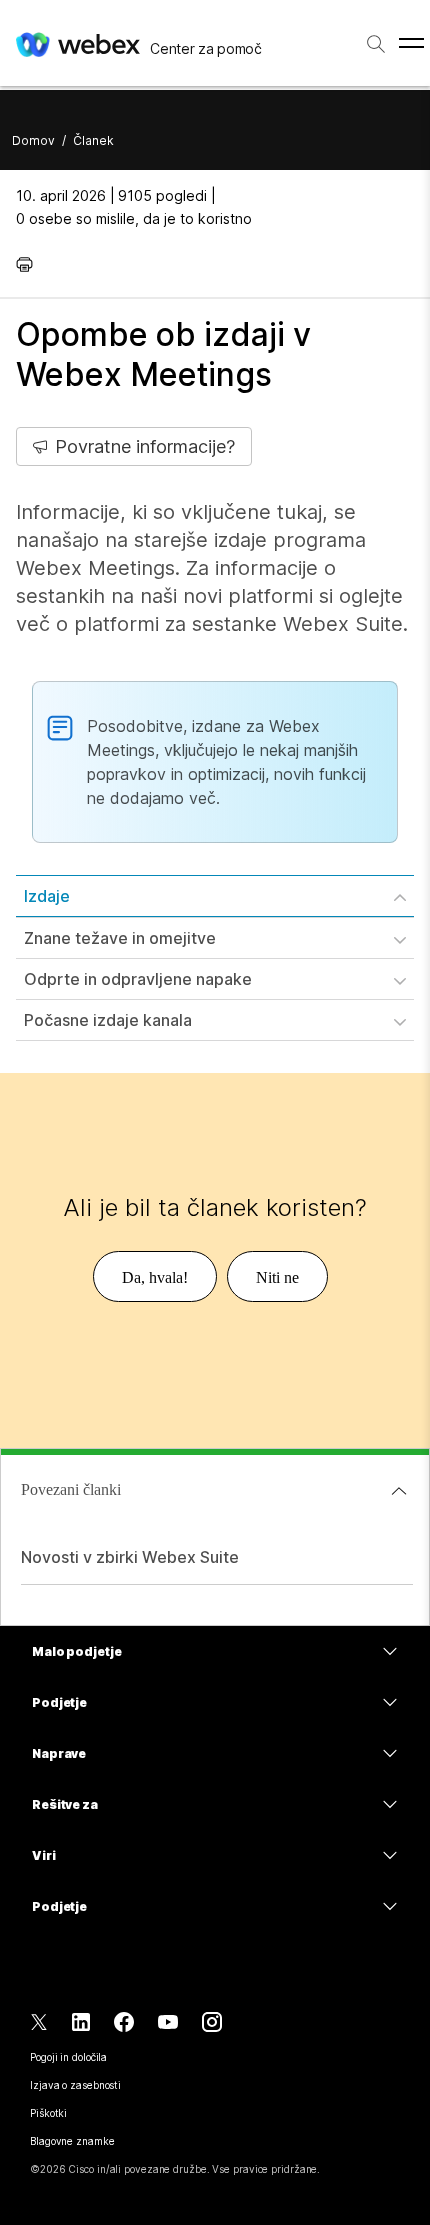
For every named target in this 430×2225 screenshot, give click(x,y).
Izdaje (47, 896)
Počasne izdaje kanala (108, 1020)
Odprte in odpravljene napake (138, 979)
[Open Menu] (411, 43)
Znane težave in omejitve (120, 938)
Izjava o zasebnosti (75, 2085)
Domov (33, 140)
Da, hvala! (155, 1277)
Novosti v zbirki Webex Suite (130, 1557)
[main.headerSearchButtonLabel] (376, 39)
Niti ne (277, 1277)
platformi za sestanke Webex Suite (238, 624)
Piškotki (48, 2113)
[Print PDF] (29, 263)
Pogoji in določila (68, 2057)
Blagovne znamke (72, 2141)
